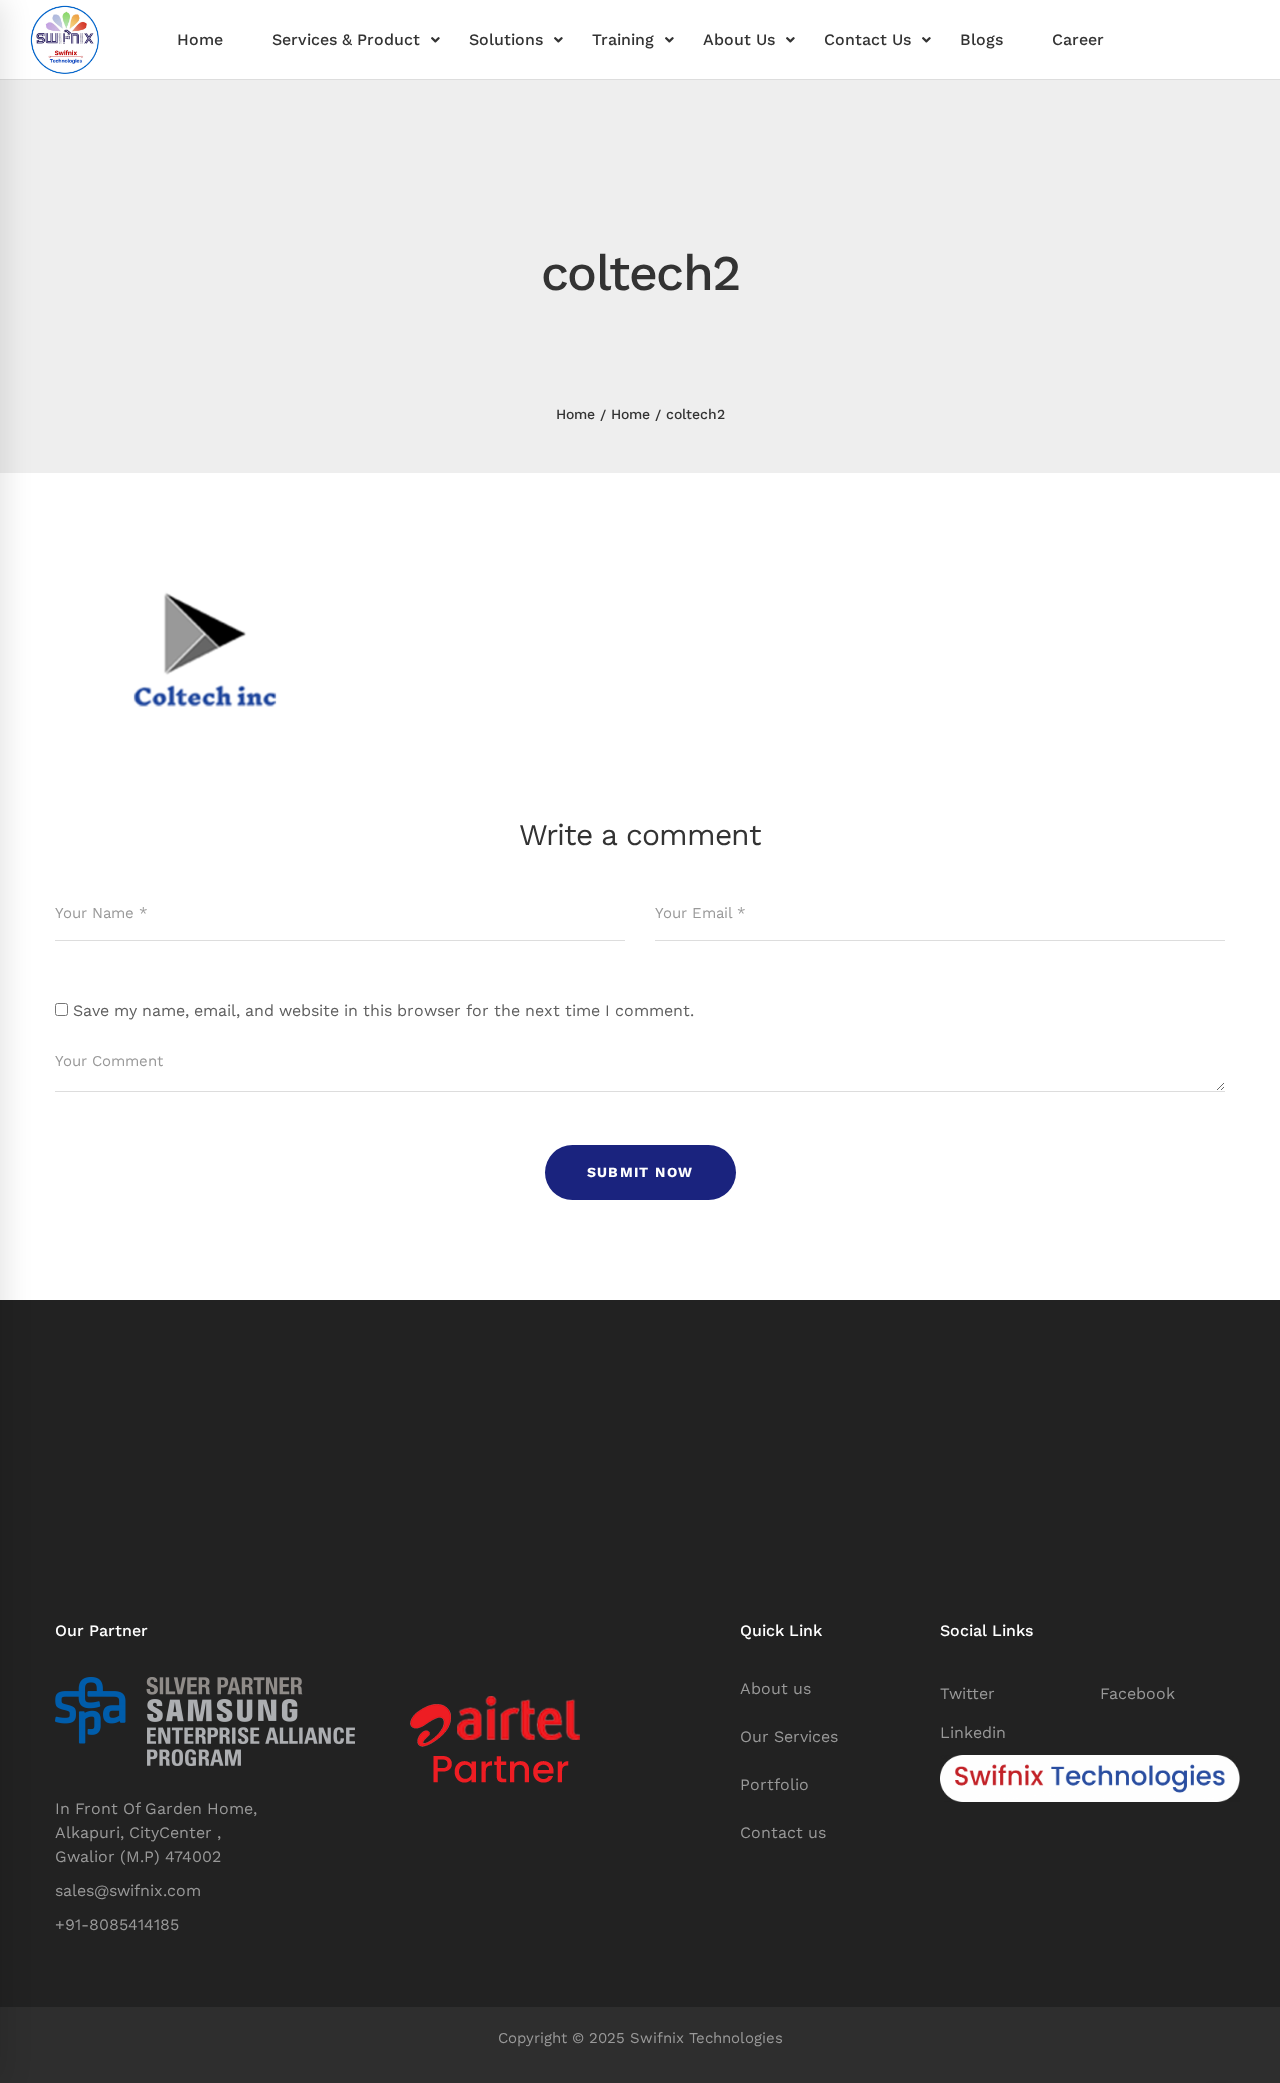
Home (575, 414)
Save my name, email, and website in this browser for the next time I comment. (383, 1010)
